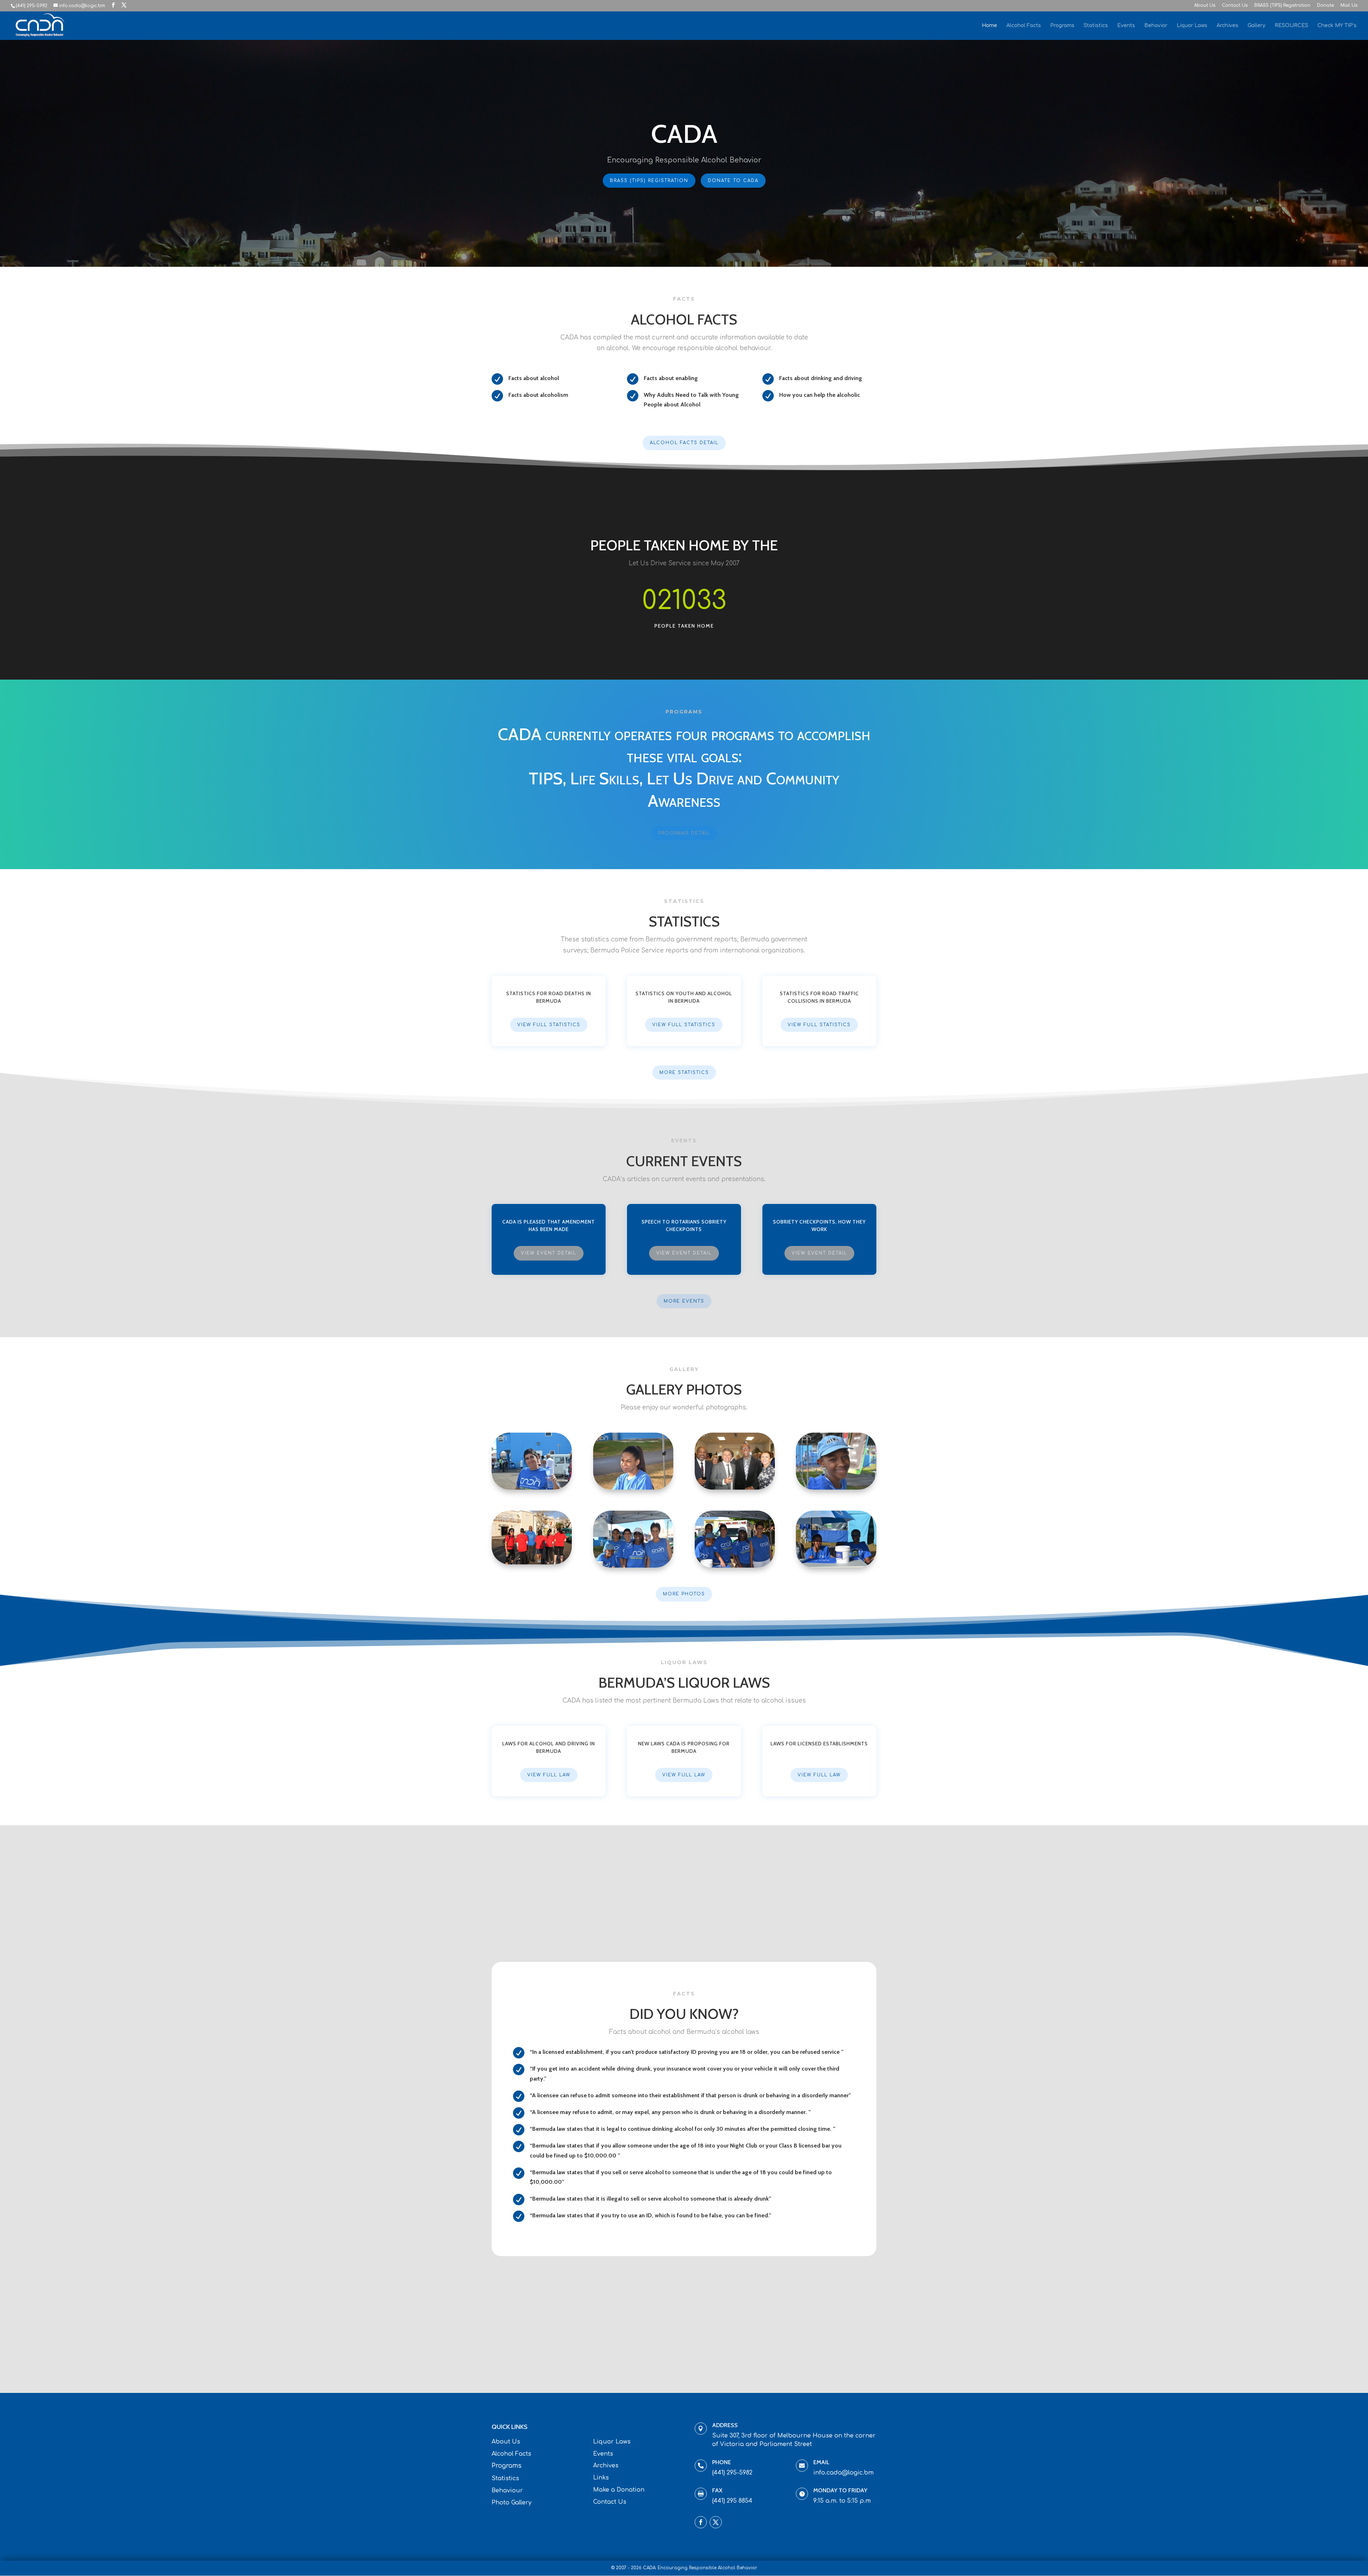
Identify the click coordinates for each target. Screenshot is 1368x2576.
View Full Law (549, 1775)
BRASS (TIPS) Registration (1282, 6)
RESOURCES (1291, 26)
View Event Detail (549, 1253)
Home (989, 26)
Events (1126, 26)
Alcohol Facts (1024, 26)
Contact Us (1235, 6)
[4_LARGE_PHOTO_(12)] (836, 1488)
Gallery (1256, 26)
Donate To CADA (733, 181)
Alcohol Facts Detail (684, 443)
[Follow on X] (716, 2522)
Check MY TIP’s (1337, 26)
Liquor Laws (1192, 26)
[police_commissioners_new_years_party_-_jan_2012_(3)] (735, 1488)
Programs (1062, 26)
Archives (1227, 26)
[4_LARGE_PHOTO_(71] (532, 1488)
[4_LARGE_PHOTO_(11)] (633, 1566)
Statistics (1096, 26)
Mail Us (1349, 6)
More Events (684, 1301)
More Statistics (684, 1073)
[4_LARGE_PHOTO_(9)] (836, 1566)
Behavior (1156, 26)
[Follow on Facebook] (701, 2522)
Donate (1325, 6)
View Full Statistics (549, 1025)
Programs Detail (684, 833)
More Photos (684, 1594)
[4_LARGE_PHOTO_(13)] (633, 1488)
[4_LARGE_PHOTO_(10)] (735, 1566)
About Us (1205, 6)
